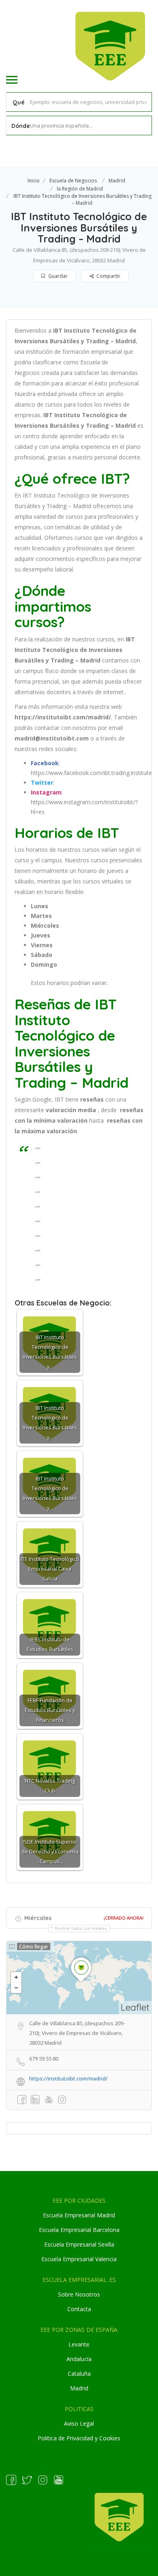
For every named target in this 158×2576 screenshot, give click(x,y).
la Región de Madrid (80, 189)
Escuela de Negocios (73, 181)
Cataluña (79, 2374)
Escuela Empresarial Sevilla (79, 2244)
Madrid (117, 181)
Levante (79, 2344)
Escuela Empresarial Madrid (79, 2215)
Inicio (34, 181)
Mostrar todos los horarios (81, 1928)
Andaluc (77, 2359)
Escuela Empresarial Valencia (79, 2259)
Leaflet (135, 2007)
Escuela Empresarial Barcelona (79, 2230)
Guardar (57, 276)
